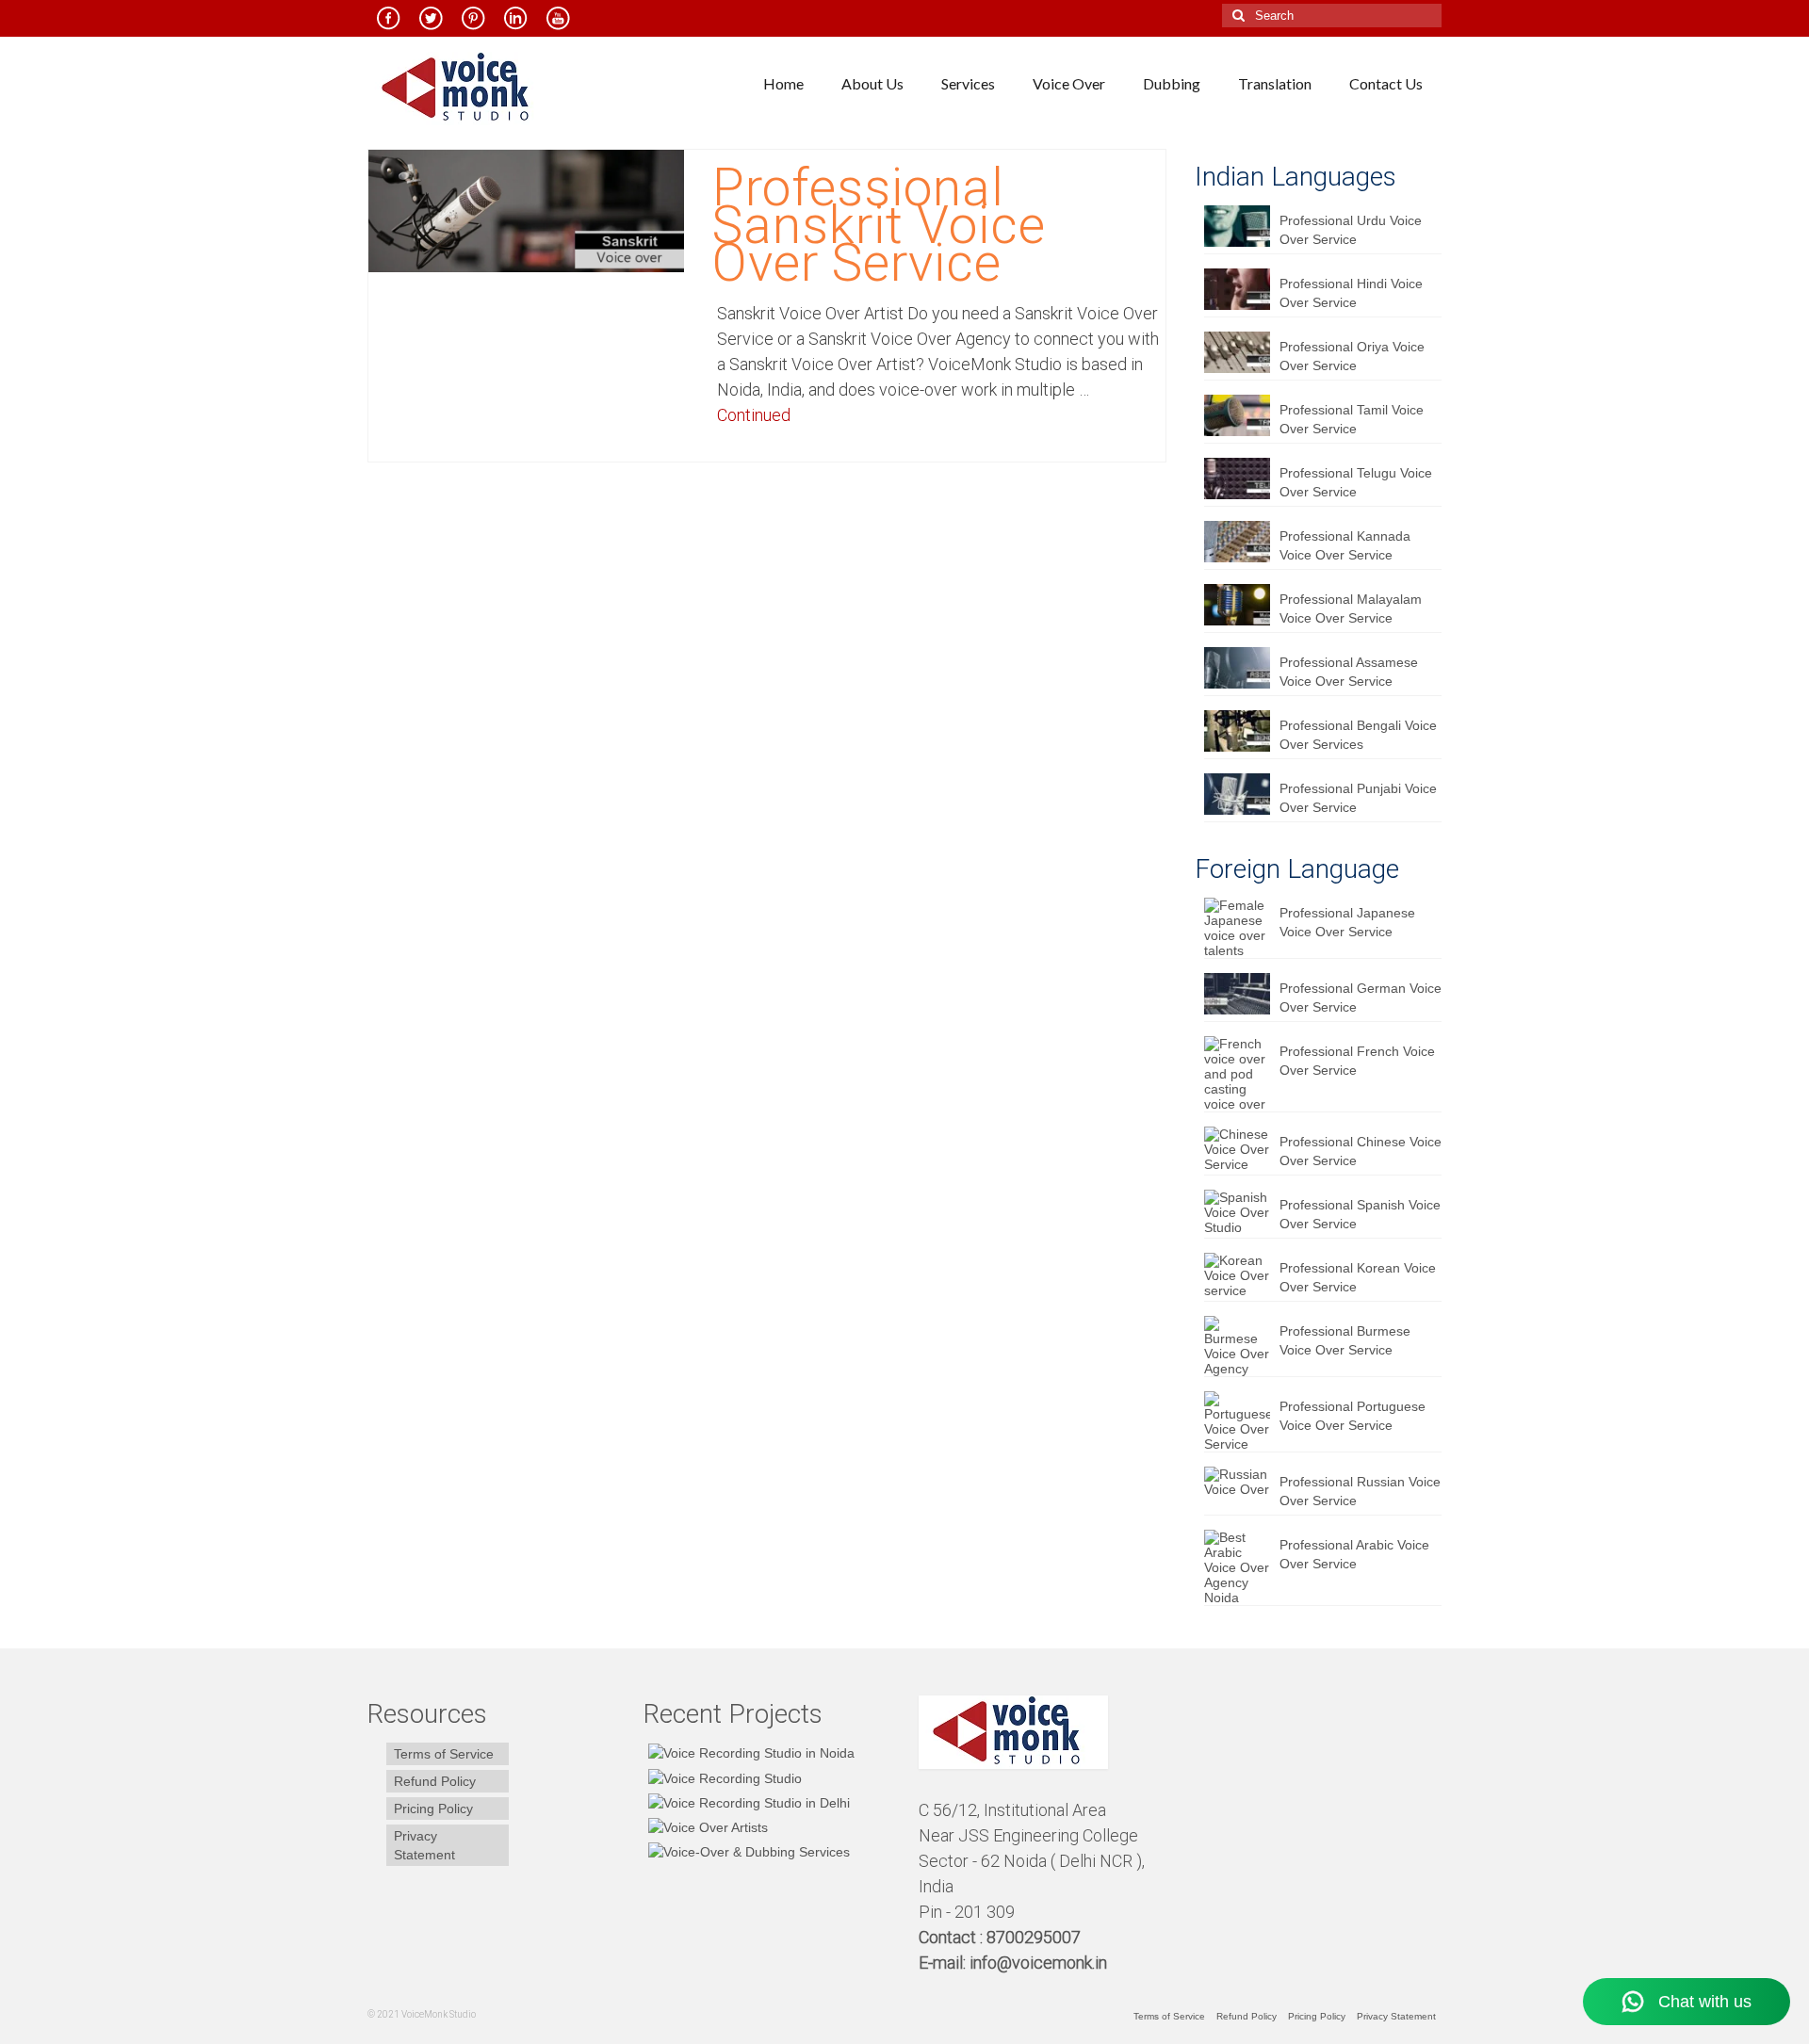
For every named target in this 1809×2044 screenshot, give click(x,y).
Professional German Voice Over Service (1361, 998)
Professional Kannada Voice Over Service (1345, 545)
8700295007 (1035, 1937)
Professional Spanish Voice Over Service (1360, 1214)
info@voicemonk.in (1038, 1963)
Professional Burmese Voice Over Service (1345, 1340)
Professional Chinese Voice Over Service (1361, 1151)
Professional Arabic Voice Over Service (1354, 1554)
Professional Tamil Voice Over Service (1352, 419)
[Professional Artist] (723, 1777)
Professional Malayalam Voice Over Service (1351, 608)
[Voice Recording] (747, 1802)
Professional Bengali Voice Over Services (1358, 735)
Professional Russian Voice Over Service (1360, 1491)
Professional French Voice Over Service (1357, 1061)
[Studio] (706, 1827)
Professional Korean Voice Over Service (1358, 1277)
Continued (754, 415)
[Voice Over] (747, 1851)
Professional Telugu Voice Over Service (1356, 482)
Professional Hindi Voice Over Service (1351, 293)
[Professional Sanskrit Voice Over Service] (526, 210)
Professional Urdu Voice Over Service (1351, 230)
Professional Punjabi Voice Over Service (1358, 798)
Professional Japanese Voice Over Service (1347, 922)
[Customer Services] (749, 1752)
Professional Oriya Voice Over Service (1352, 356)
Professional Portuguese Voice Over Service (1353, 1416)
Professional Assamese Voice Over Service (1349, 672)
